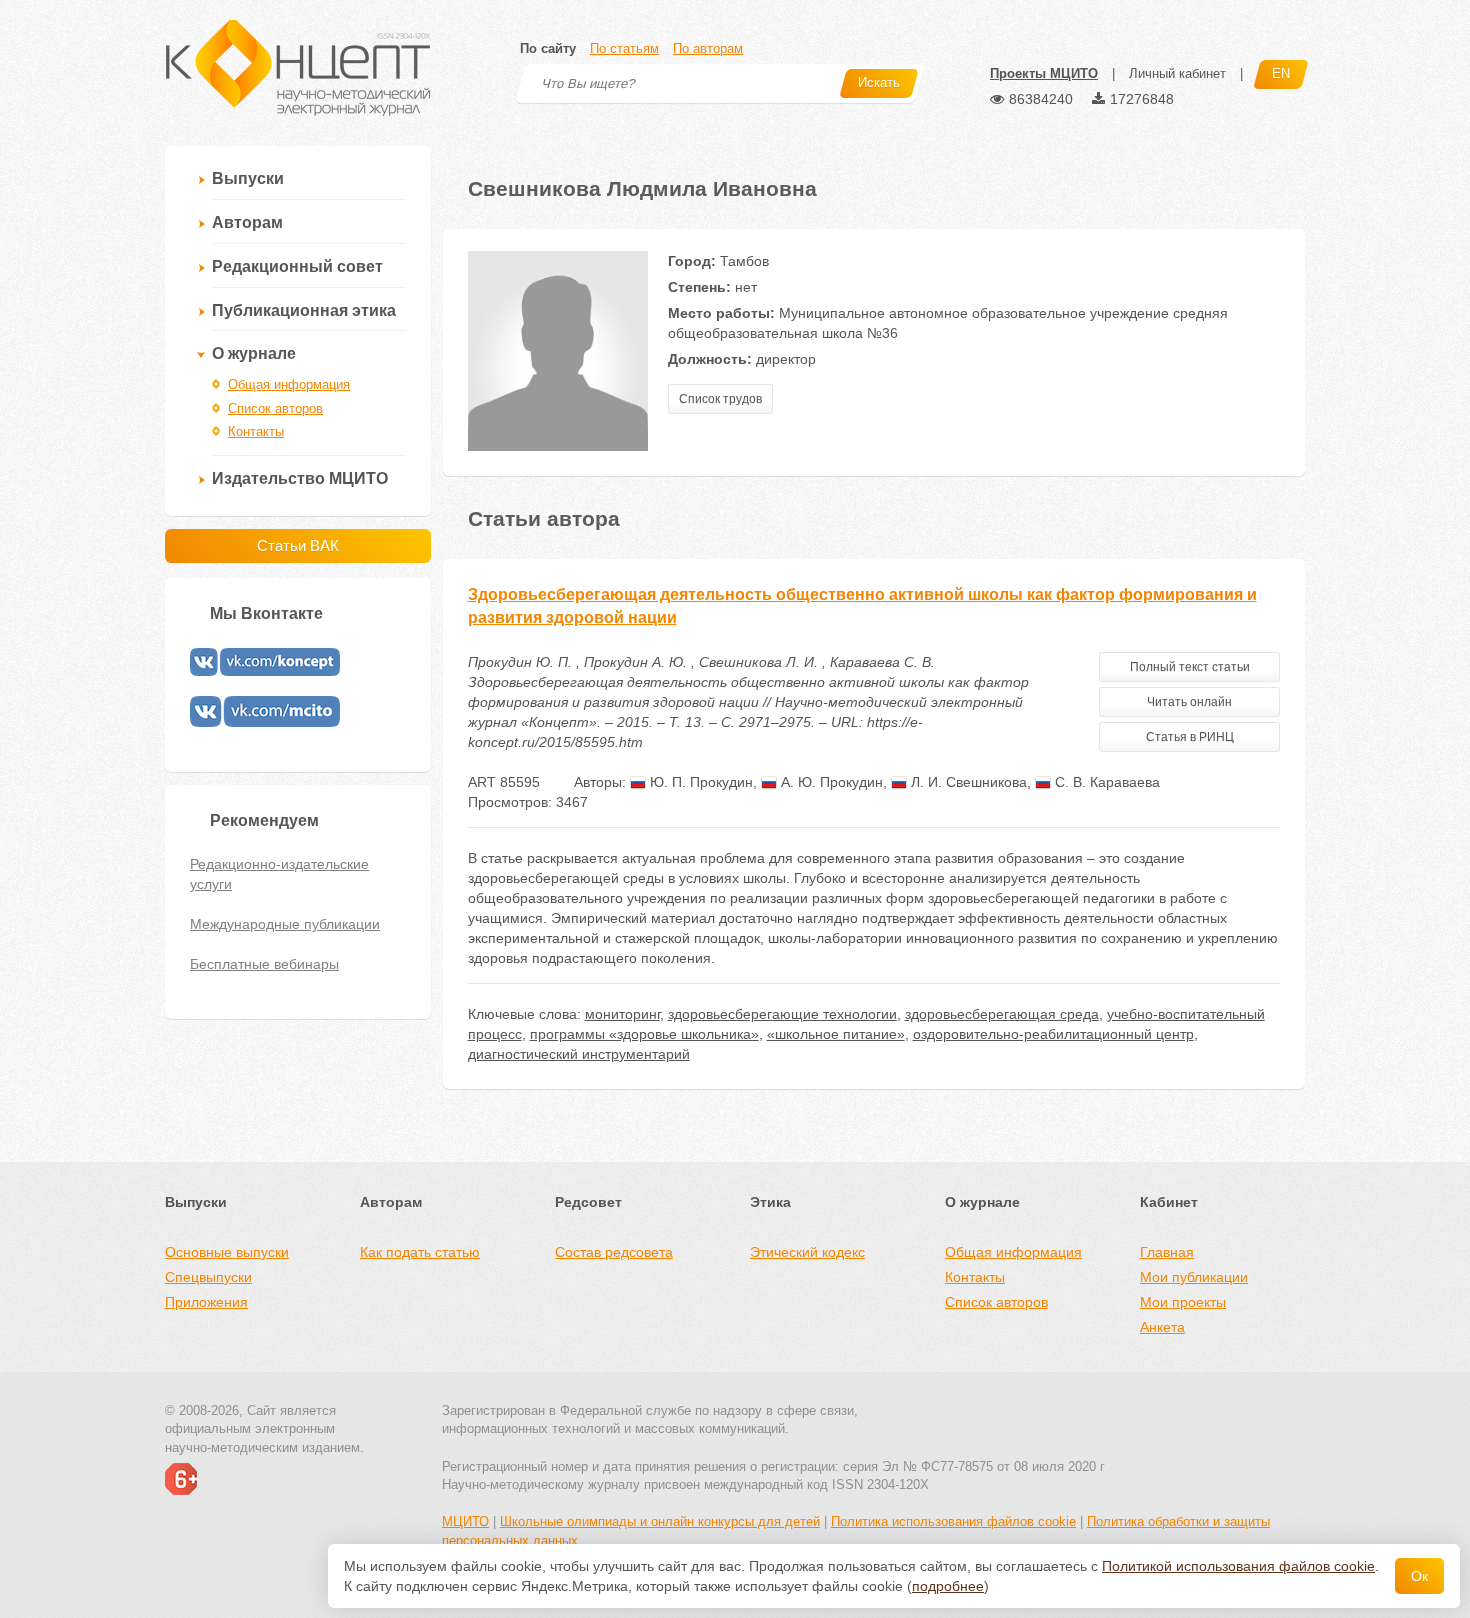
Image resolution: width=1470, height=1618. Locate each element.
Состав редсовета (614, 1252)
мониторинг (622, 1014)
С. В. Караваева (1105, 782)
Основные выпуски (227, 1252)
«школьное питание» (836, 1034)
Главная (1167, 1252)
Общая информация (289, 384)
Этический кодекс (807, 1252)
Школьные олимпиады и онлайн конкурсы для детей (660, 1521)
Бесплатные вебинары (264, 964)
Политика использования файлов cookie (953, 1521)
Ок (1419, 1576)
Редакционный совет (297, 266)
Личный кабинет (1177, 73)
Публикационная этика (304, 310)
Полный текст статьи (1190, 667)
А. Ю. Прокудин (830, 782)
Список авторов (275, 408)
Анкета (1162, 1327)
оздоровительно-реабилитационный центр (1053, 1034)
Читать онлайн (1189, 702)
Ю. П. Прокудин (699, 782)
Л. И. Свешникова (967, 782)
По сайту (548, 48)
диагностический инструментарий (579, 1054)
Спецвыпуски (208, 1277)
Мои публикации (1194, 1277)
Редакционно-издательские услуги (279, 874)
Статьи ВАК (298, 545)
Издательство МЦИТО (300, 478)
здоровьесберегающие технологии (782, 1014)
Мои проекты (1183, 1302)
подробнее (948, 1586)
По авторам (708, 48)
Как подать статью (420, 1252)
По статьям (624, 48)
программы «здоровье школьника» (644, 1034)
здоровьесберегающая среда (1002, 1014)
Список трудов (720, 399)
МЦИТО (465, 1521)
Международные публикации (285, 924)
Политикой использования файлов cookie (1238, 1566)
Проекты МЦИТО (1044, 73)
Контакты (256, 431)
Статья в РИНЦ (1190, 737)
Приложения (206, 1302)
